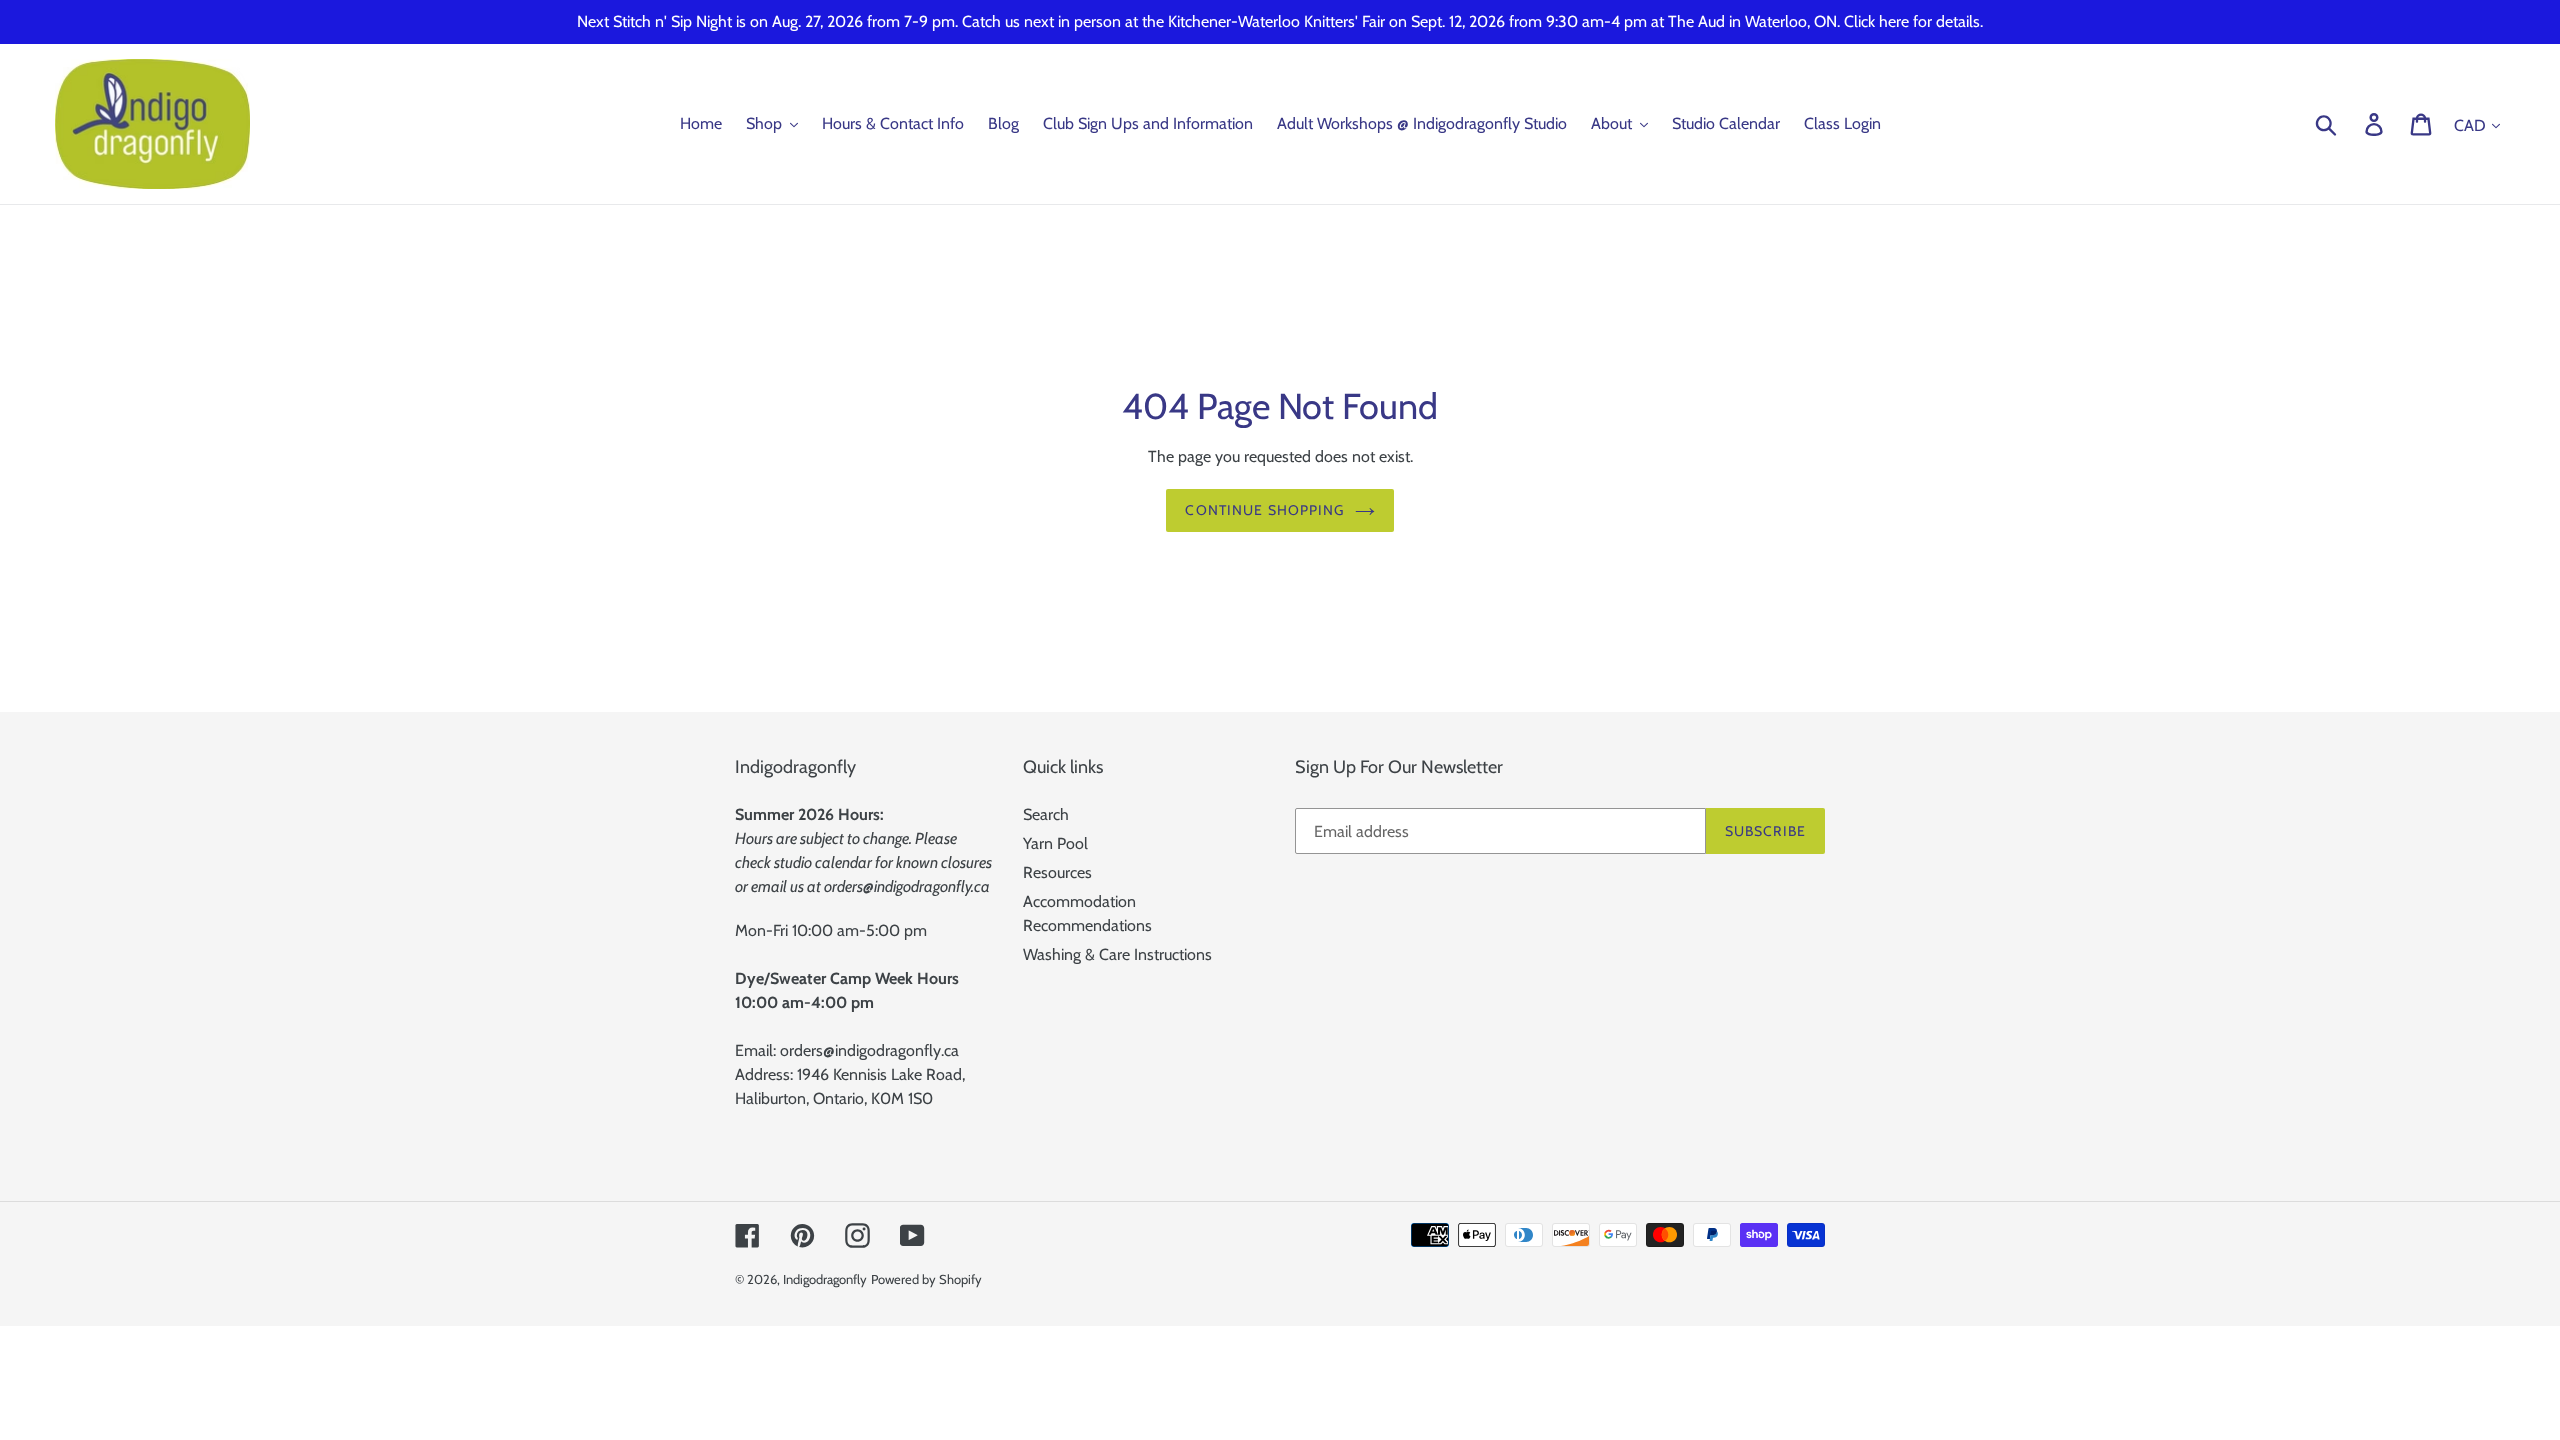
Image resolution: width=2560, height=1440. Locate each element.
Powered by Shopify (926, 1279)
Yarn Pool (1055, 843)
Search (1046, 814)
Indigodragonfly (825, 1279)
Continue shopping (1264, 510)
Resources (1057, 872)
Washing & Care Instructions (1117, 954)
